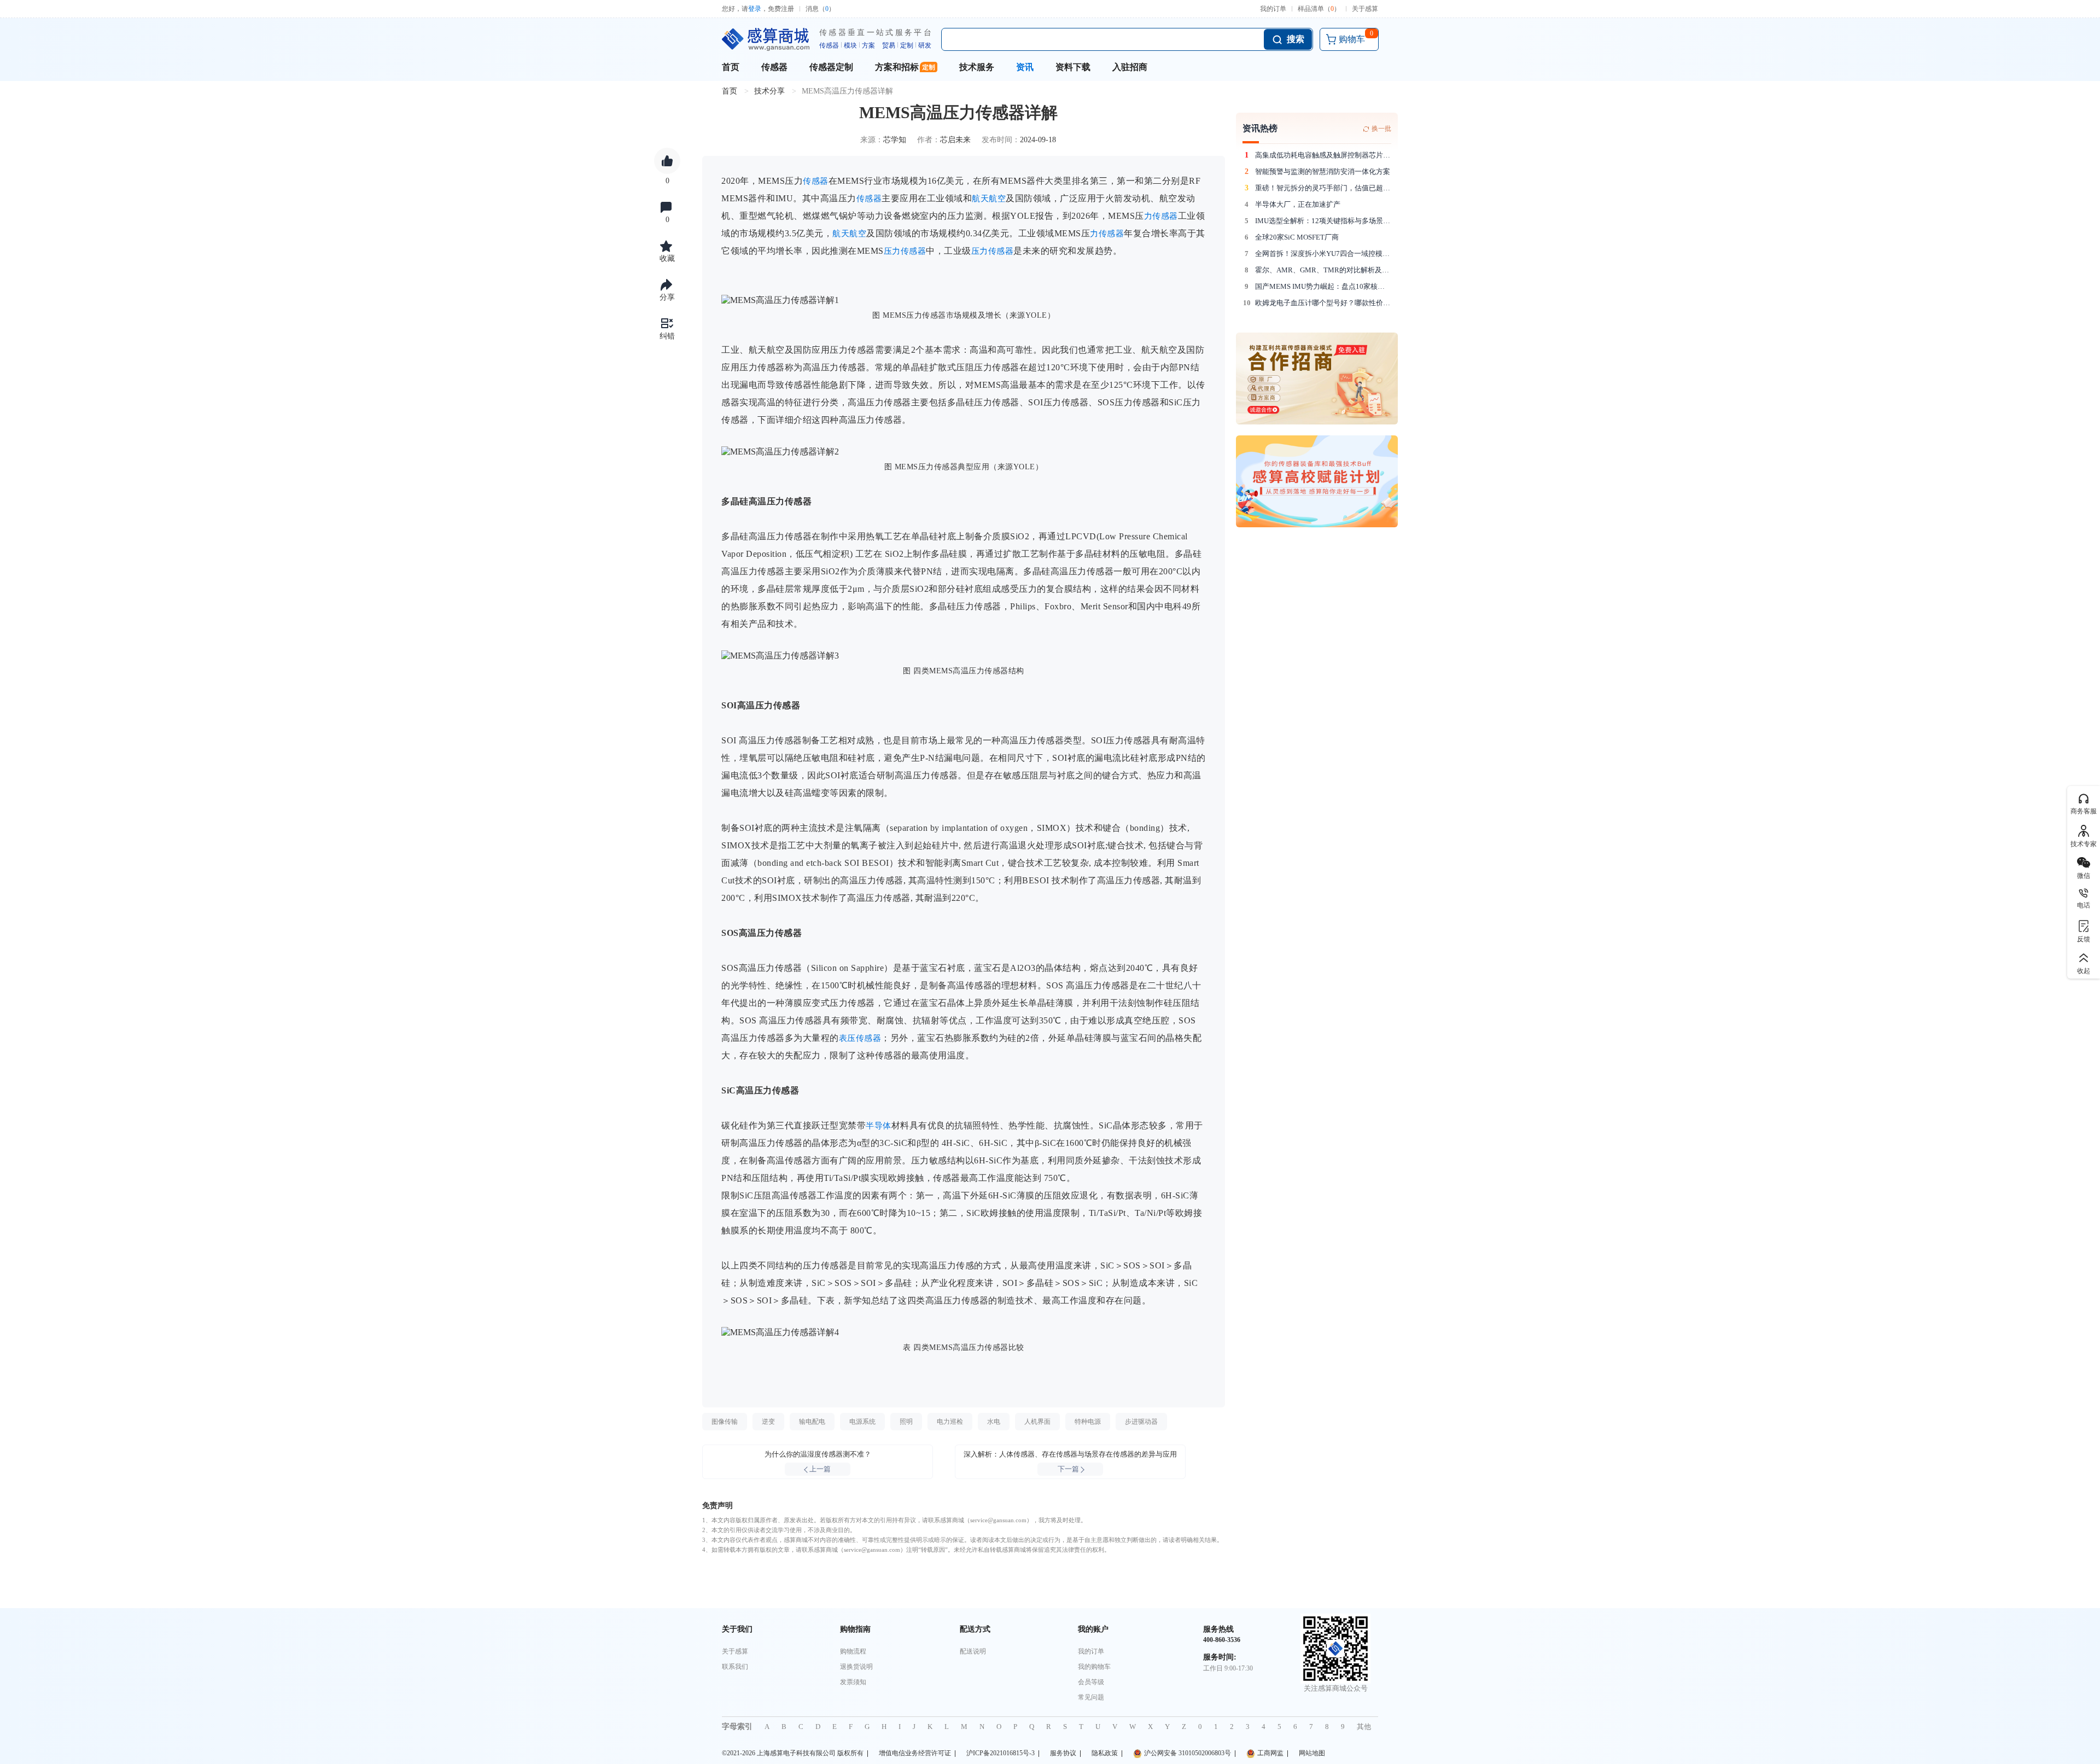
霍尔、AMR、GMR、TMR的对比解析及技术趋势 (1323, 270)
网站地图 (1312, 1753)
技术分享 (769, 91)
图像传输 (725, 1422)
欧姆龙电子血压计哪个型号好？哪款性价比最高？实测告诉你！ (1323, 303)
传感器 (774, 67)
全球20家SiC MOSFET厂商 (1297, 237)
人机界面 (1037, 1422)
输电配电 (812, 1422)
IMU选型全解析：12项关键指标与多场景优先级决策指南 (1323, 221)
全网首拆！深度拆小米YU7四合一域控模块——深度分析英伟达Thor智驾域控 (1323, 254)
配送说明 (973, 1651)
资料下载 (1073, 67)
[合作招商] (1317, 379)
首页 (731, 67)
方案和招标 (897, 67)
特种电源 (1088, 1422)
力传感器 (1161, 216)
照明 (906, 1422)
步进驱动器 (1141, 1422)
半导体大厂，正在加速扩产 (1298, 204)
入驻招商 (1130, 67)
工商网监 (1270, 1753)
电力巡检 (950, 1422)
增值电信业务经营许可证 (915, 1753)
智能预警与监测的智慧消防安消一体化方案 (1323, 171)
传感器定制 (831, 67)
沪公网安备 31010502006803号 (1188, 1753)
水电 (994, 1422)
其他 (1364, 1727)
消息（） (820, 9)
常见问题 (1091, 1697)
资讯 (1025, 67)
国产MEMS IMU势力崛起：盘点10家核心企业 (1323, 286)
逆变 (768, 1422)
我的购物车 (1094, 1667)
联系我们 (735, 1667)
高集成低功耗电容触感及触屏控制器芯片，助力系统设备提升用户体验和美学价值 (1323, 155)
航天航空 (989, 199)
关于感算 (1365, 9)
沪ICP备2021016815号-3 (1001, 1753)
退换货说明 (856, 1667)
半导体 (879, 1126)
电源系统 (862, 1422)
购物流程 (853, 1651)
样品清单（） (1319, 9)
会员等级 (1091, 1682)
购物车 (1356, 37)
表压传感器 (860, 1038)
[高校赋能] (1317, 481)
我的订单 (1273, 9)
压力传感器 (905, 251)
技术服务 (977, 67)
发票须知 (853, 1682)
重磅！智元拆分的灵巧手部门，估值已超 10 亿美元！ (1323, 188)
